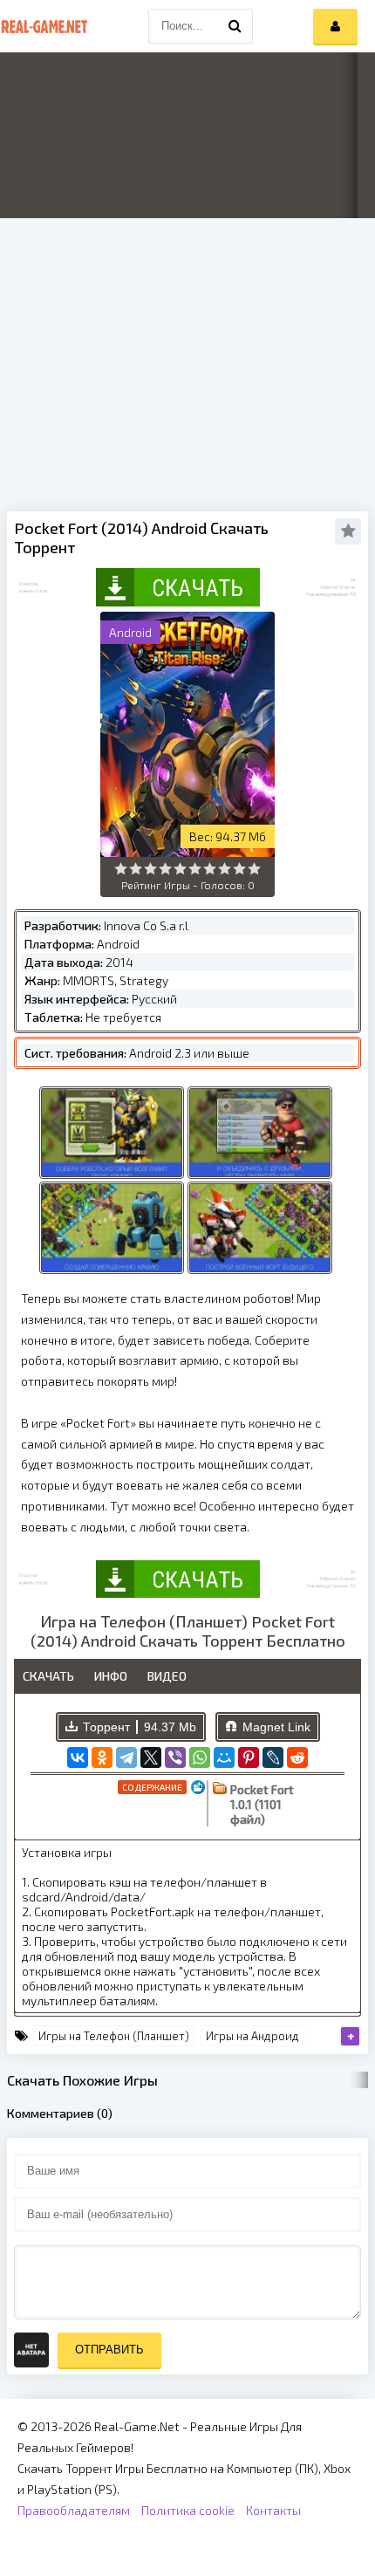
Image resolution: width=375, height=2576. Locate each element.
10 (254, 869)
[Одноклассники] (102, 1757)
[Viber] (175, 1757)
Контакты (273, 2510)
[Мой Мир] (224, 1757)
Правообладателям (74, 2510)
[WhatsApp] (200, 1757)
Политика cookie (188, 2510)
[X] (151, 1757)
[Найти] (235, 26)
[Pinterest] (249, 1757)
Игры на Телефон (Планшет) (114, 2036)
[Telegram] (126, 1757)
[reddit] (297, 1757)
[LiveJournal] (273, 1757)
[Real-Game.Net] (44, 26)
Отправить (109, 2350)
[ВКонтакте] (78, 1757)
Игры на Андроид (252, 2036)
